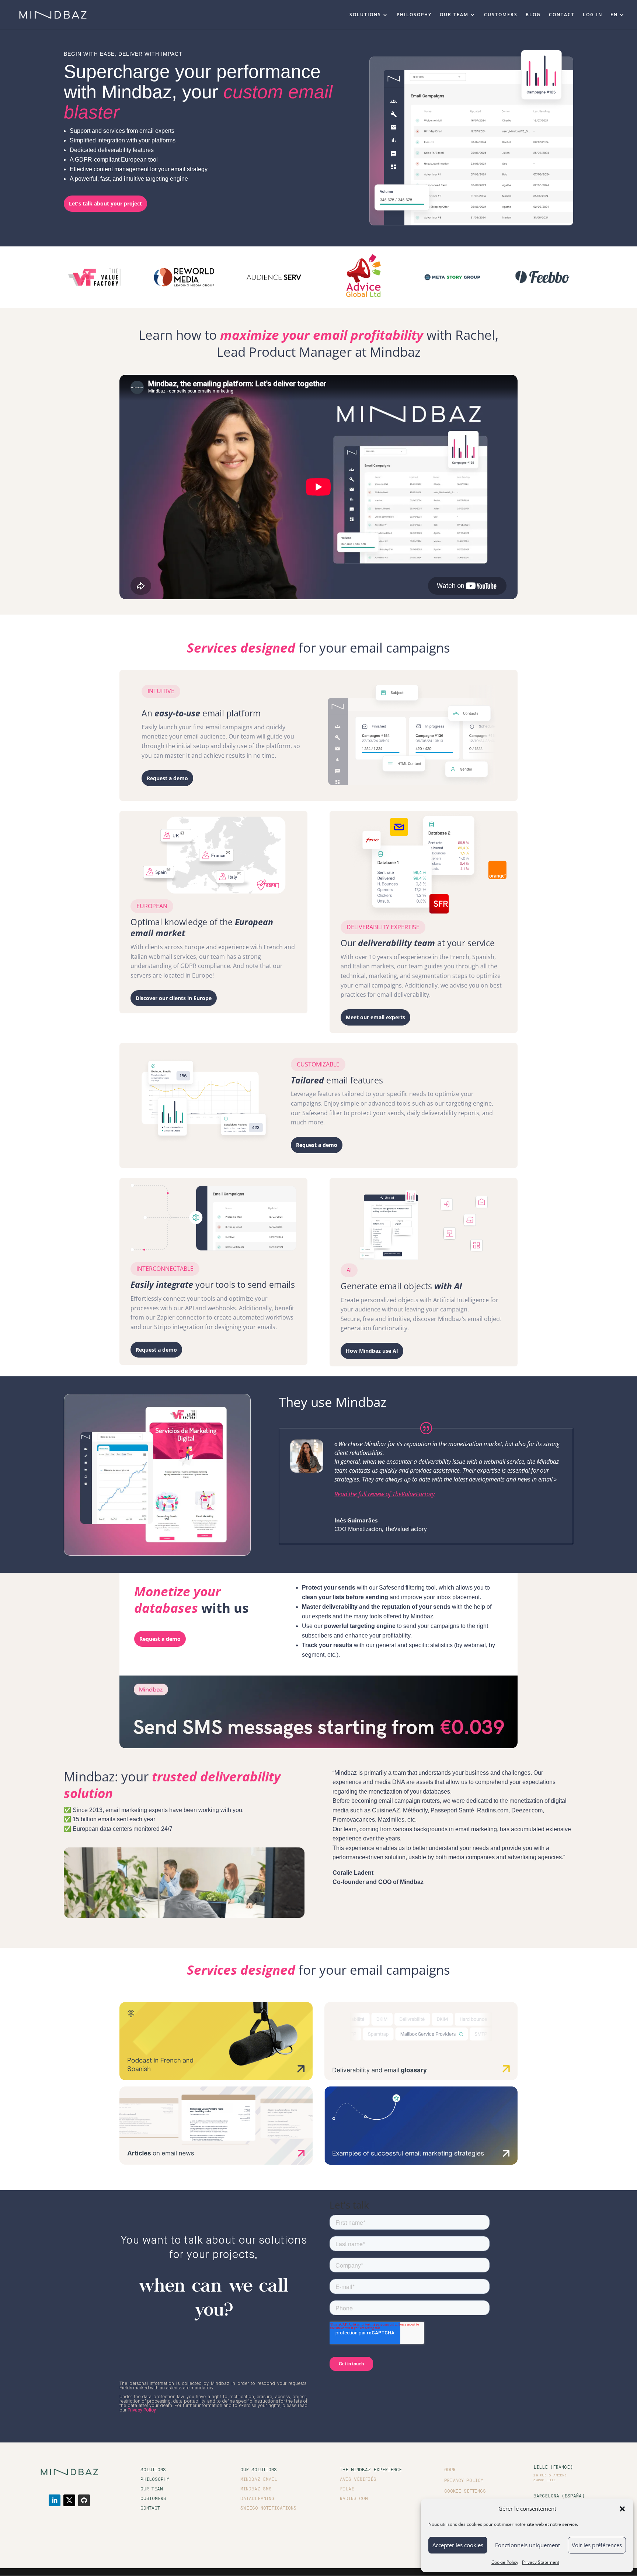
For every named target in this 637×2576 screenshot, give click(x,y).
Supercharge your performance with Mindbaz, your (198, 92)
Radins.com (354, 2499)
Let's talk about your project (105, 203)
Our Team (152, 2489)
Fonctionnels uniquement (528, 2545)
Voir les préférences (597, 2545)
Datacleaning (257, 2499)
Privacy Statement (541, 2562)
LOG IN (593, 15)
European (152, 906)
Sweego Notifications (268, 2508)
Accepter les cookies (458, 2545)
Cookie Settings (465, 2492)
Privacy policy (464, 2481)
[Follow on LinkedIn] (55, 2500)
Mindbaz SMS (256, 2489)
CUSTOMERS (501, 15)
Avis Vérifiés (358, 2480)
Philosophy (155, 2480)
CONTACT (562, 15)
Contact (150, 2508)
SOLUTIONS (365, 15)
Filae (347, 2489)
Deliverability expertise (383, 927)
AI (349, 1270)
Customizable (318, 1064)
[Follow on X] (69, 2500)
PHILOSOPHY (414, 15)
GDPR (450, 2470)
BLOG (533, 15)
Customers (153, 2499)
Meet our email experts (375, 1017)
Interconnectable (165, 1269)
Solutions (153, 2470)
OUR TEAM (454, 15)
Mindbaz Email (259, 2480)
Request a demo (167, 778)
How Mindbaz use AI (372, 1351)
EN (614, 15)
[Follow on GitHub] (84, 2500)
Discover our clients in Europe (174, 998)
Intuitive (161, 691)
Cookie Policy (505, 2562)
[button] (622, 2509)
